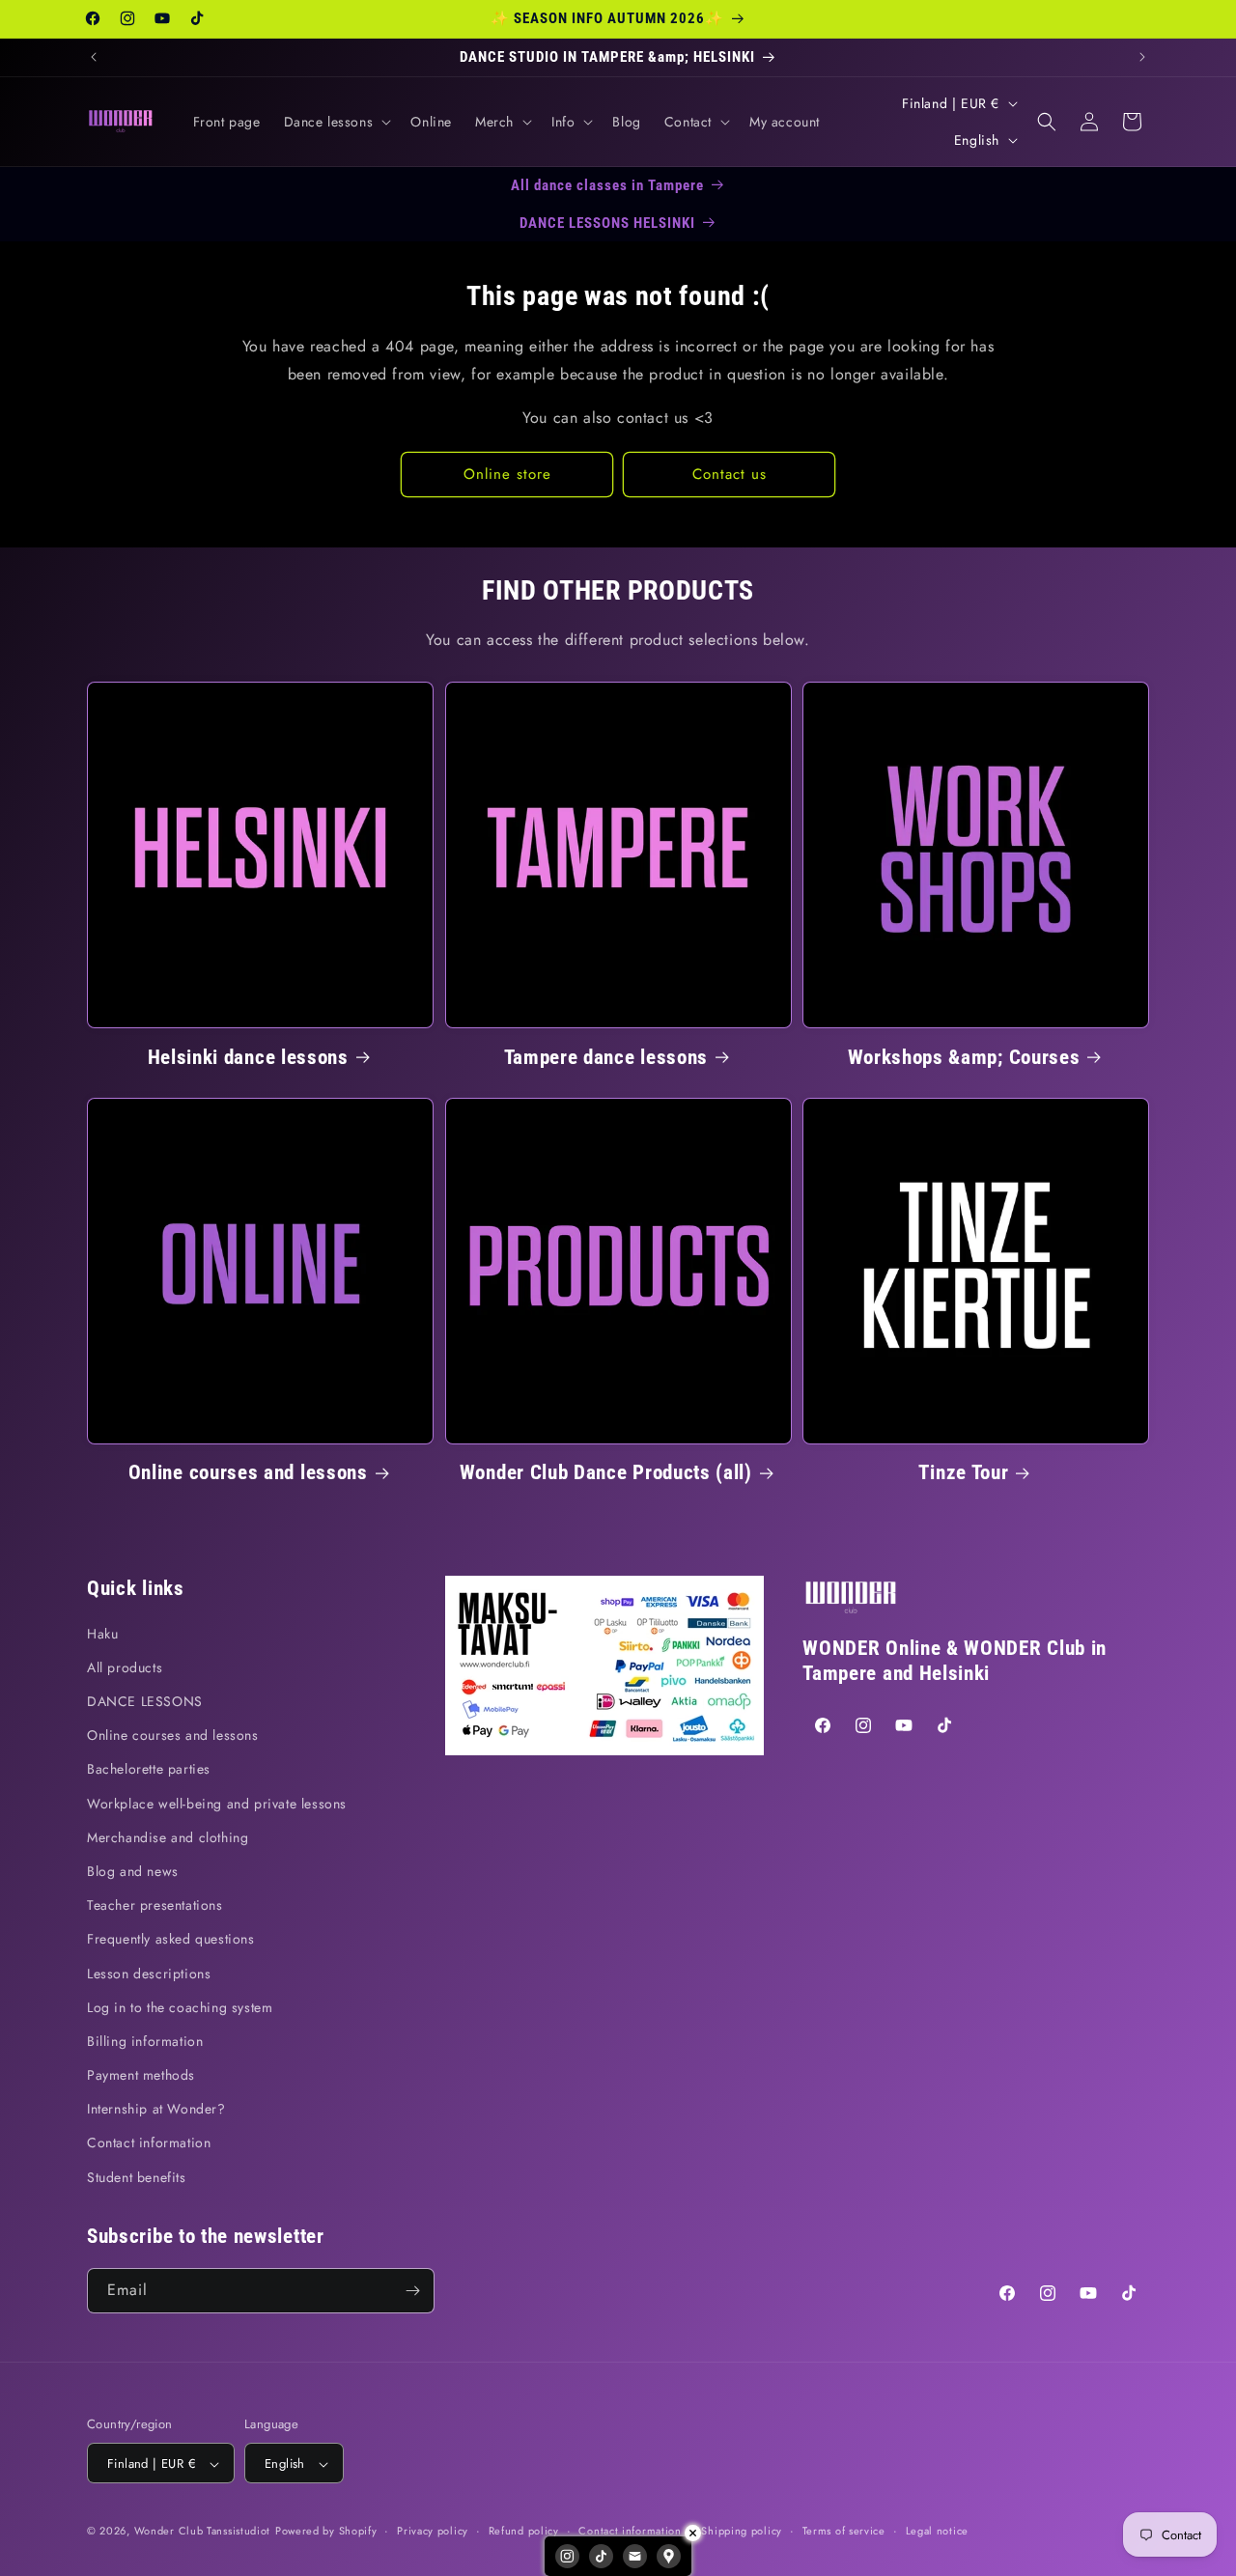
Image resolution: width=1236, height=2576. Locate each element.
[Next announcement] (1142, 57)
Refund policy (524, 2531)
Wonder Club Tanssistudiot (203, 2532)
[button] (336, 122)
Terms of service (844, 2531)
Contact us (730, 474)
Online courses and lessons (248, 1472)
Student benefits (137, 2177)
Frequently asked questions (171, 1940)
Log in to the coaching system (180, 2007)
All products (125, 1667)
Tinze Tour (963, 1472)
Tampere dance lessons (606, 1057)
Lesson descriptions (149, 1974)
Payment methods (141, 2075)
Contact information (149, 2143)
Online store (507, 474)
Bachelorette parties (149, 1770)
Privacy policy (433, 2531)
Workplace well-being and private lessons (217, 1804)
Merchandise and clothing (168, 1837)
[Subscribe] (412, 2291)
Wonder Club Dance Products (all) (606, 1472)
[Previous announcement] (94, 57)
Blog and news (133, 1871)
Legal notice (937, 2531)
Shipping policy (742, 2531)
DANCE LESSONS (145, 1701)
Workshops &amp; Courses (964, 1057)
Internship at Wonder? (156, 2109)
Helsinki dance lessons (248, 1057)
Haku (102, 1634)
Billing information (145, 2041)
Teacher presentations (155, 1905)
